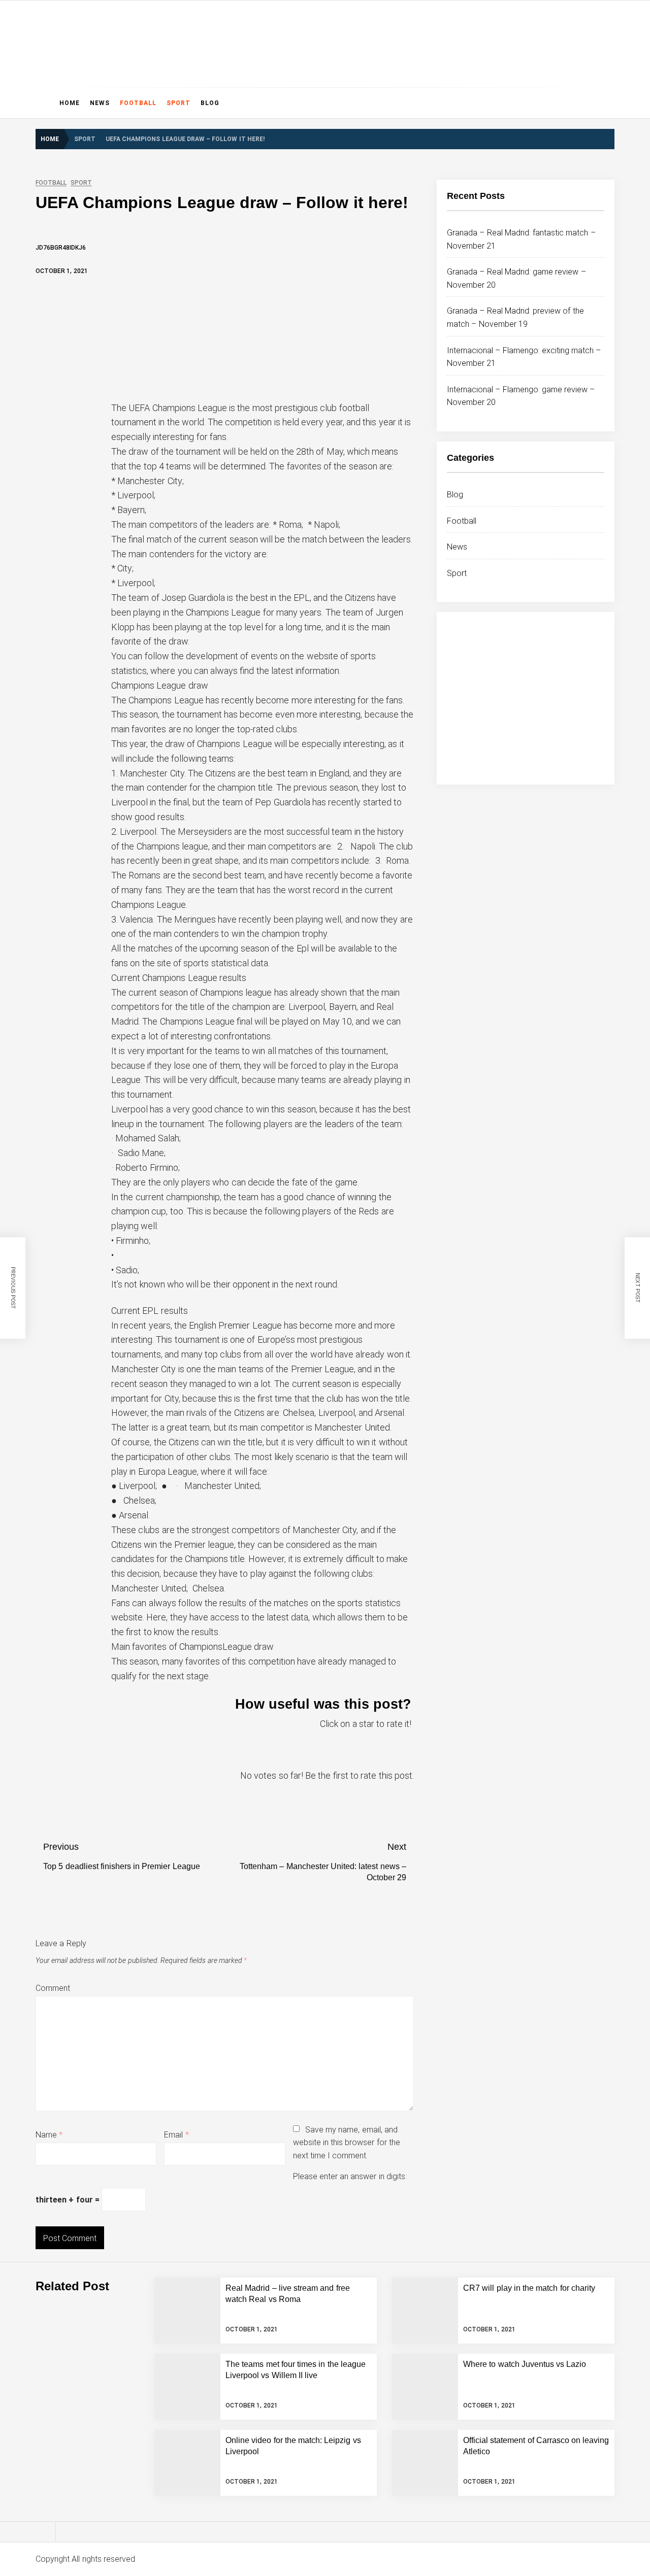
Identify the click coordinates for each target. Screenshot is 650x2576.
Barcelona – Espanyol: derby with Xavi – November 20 (179, 2550)
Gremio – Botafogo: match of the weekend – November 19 (186, 2469)
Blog (210, 103)
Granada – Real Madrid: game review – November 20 (178, 2185)
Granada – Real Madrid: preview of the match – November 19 (191, 2225)
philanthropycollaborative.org (151, 41)
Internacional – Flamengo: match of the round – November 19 (192, 2347)
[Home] (45, 103)
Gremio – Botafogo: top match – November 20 (166, 2428)
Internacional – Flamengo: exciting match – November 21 (184, 2266)
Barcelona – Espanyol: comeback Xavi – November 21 (179, 2510)
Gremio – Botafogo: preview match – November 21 (174, 2388)
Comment (53, 1988)
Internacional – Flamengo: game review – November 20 (182, 2307)
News (100, 103)
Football (138, 103)
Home (70, 103)
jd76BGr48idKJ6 (61, 248)
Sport (178, 103)
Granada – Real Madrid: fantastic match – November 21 (187, 2144)
